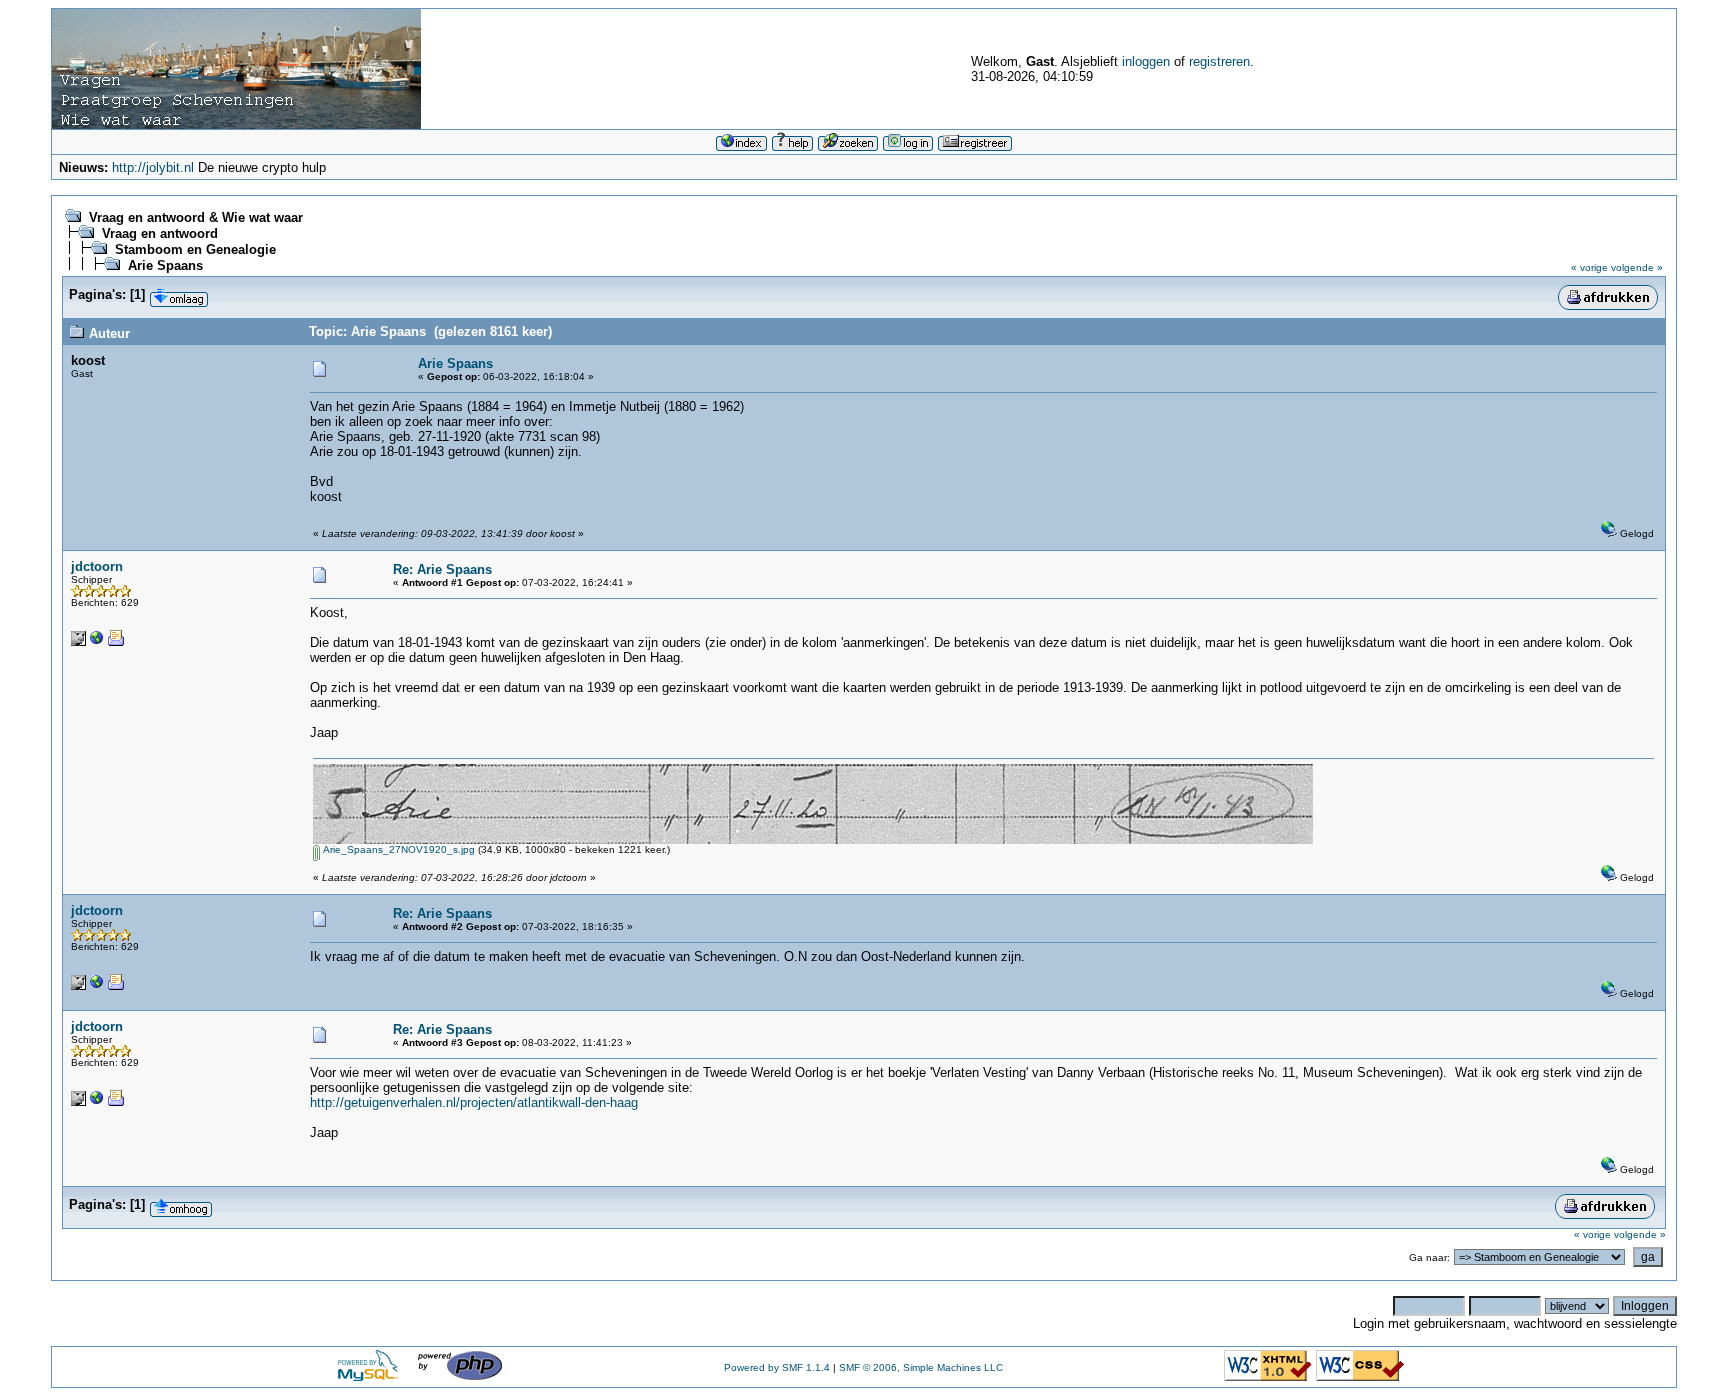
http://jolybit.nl (153, 167)
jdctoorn (97, 566)
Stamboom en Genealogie (195, 249)
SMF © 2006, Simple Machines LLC (921, 1367)
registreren (1219, 61)
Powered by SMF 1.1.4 (777, 1367)
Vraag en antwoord (160, 233)
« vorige (1589, 267)
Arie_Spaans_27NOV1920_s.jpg (397, 849)
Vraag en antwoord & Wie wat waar (196, 217)
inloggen (1146, 61)
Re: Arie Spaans (442, 569)
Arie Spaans (165, 265)
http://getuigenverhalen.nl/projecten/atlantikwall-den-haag (474, 1102)
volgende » (1637, 267)
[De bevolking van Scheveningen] (97, 642)
